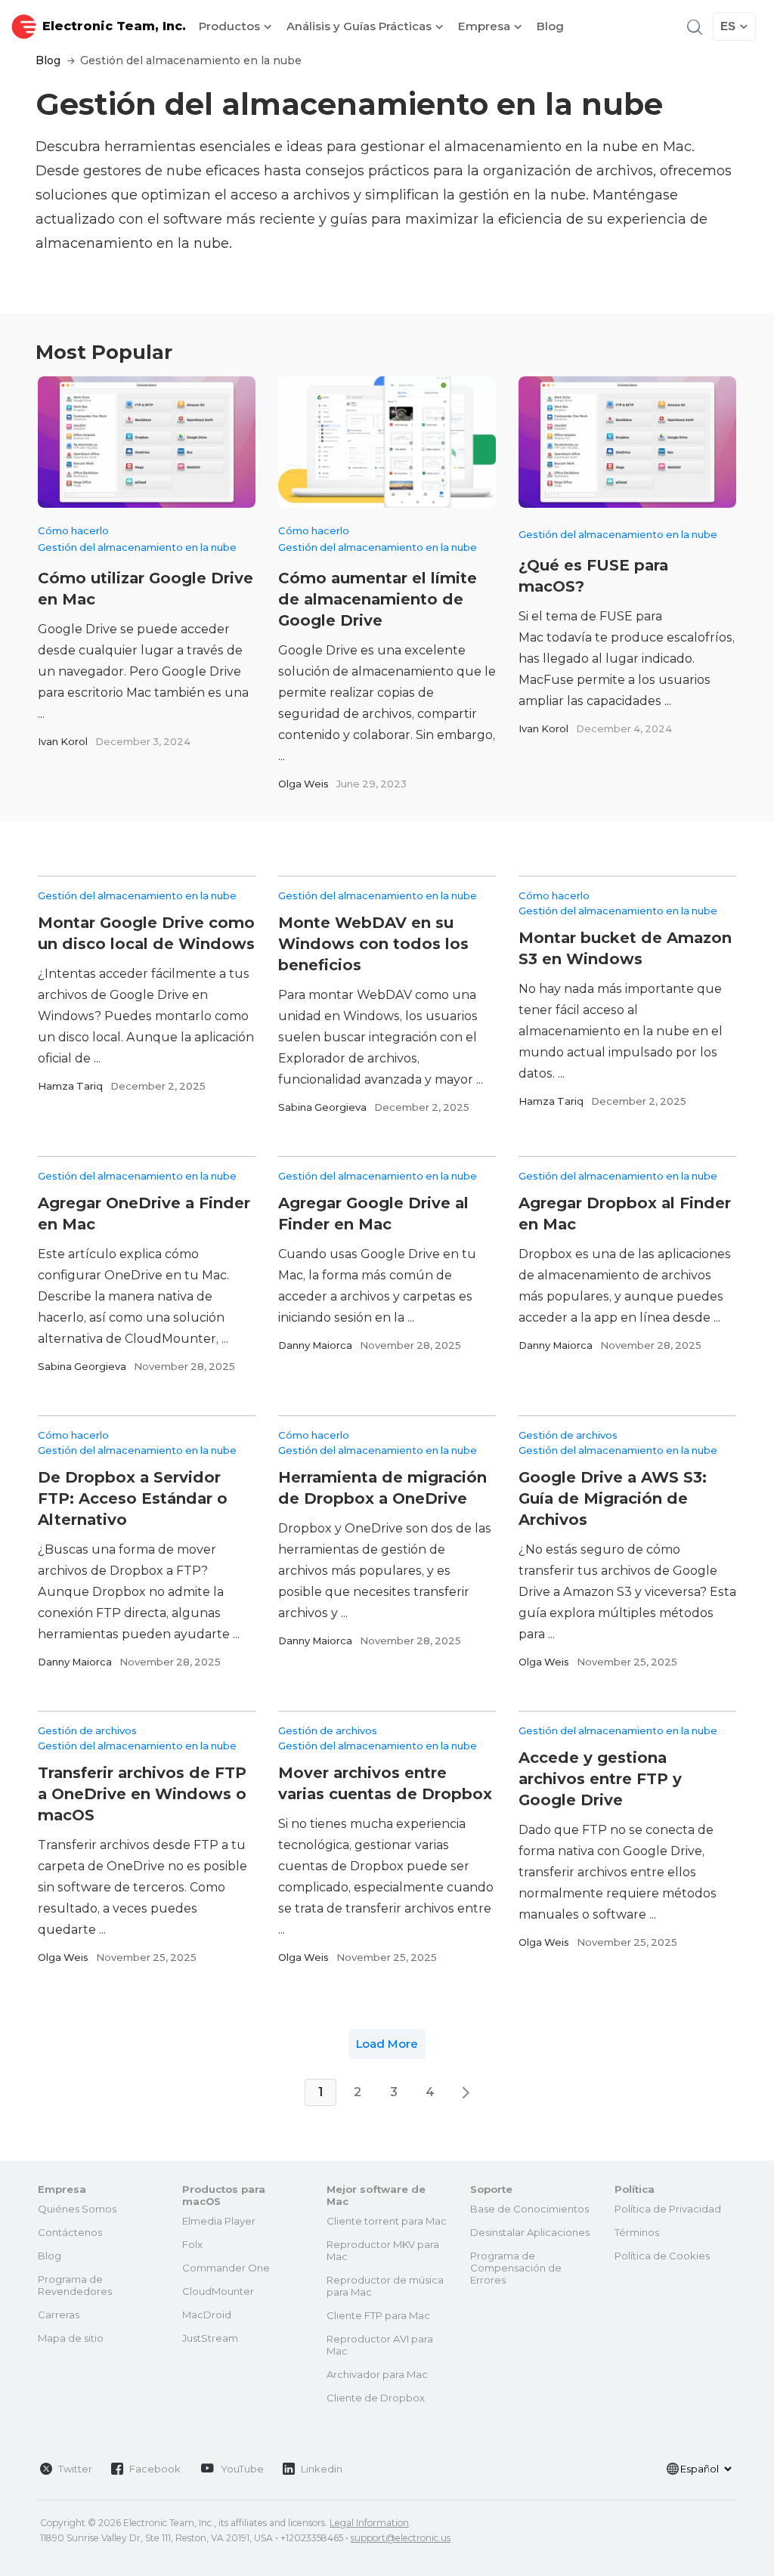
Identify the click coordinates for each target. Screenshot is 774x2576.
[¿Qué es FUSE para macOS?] (627, 442)
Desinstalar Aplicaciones (530, 2232)
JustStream (210, 2338)
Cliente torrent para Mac (387, 2221)
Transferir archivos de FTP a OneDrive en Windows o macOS (142, 1794)
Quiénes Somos (77, 2209)
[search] (693, 26)
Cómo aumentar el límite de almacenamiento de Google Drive (378, 599)
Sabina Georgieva (322, 1107)
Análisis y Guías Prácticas (361, 26)
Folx (192, 2244)
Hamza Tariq (70, 1086)
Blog (550, 26)
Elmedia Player (219, 2221)
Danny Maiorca (315, 1345)
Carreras (59, 2315)
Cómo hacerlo (73, 530)
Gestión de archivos (568, 1435)
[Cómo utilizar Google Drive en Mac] (147, 442)
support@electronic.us (401, 2538)
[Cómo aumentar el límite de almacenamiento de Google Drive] (387, 442)
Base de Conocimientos (529, 2209)
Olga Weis (303, 784)
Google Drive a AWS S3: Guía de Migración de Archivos (613, 1498)
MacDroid (207, 2315)
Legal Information (369, 2523)
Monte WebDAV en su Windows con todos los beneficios (373, 944)
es (728, 26)
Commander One (226, 2268)
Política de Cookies (662, 2256)
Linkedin (322, 2469)
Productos (231, 26)
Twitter (75, 2469)
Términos (637, 2232)
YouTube (242, 2469)
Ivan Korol (63, 741)
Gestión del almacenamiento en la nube (137, 547)
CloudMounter (218, 2291)
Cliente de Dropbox (376, 2398)
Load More (387, 2044)
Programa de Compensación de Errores (516, 2268)
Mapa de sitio (71, 2338)
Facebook (155, 2469)
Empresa (486, 26)
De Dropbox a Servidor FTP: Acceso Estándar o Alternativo (133, 1498)
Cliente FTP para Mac (378, 2315)
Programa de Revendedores (75, 2285)
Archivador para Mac (377, 2374)
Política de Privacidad (668, 2209)
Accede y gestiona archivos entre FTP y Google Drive (600, 1779)
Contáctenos (70, 2232)
